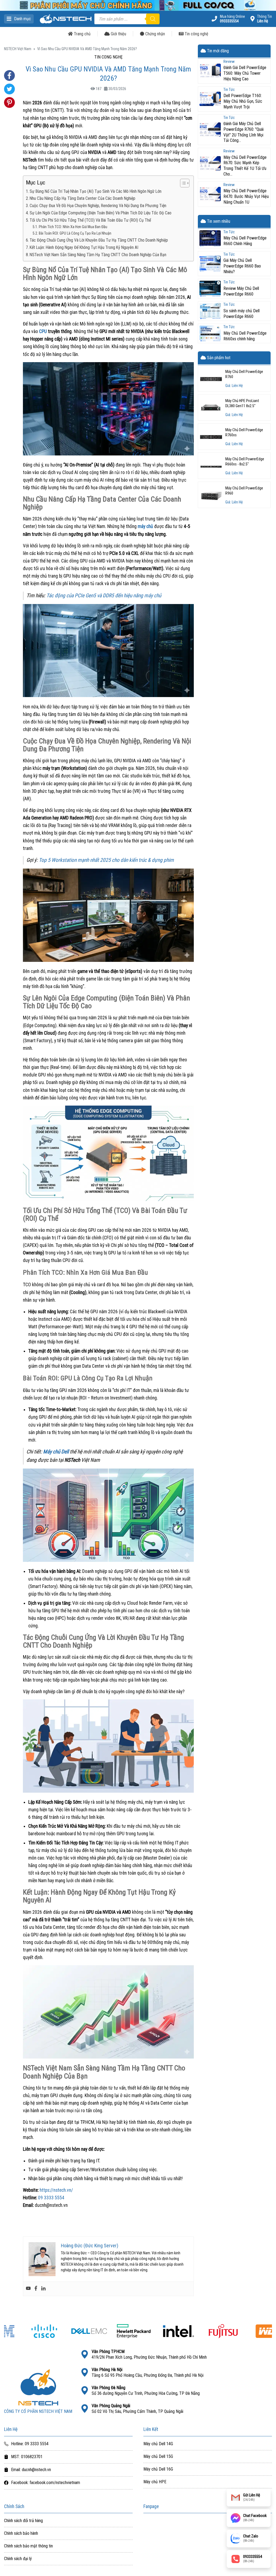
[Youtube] (28, 2289)
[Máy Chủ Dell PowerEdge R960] (211, 495)
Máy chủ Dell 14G (158, 2444)
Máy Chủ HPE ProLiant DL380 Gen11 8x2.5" (242, 403)
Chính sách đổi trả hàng (23, 2521)
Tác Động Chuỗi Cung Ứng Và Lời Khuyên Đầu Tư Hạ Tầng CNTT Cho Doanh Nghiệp (99, 240)
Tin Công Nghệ (108, 57)
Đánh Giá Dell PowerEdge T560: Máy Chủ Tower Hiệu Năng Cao (245, 73)
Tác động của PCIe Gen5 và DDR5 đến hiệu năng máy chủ (104, 596)
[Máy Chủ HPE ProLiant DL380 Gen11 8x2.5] (211, 407)
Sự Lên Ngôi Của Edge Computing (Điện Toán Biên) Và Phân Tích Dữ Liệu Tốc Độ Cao (101, 213)
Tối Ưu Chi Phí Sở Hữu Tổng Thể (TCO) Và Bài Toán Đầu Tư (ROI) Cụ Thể (90, 220)
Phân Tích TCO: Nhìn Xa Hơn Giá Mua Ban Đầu (73, 227)
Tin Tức (229, 90)
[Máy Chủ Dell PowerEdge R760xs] (211, 437)
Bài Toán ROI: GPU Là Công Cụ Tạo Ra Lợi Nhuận (75, 233)
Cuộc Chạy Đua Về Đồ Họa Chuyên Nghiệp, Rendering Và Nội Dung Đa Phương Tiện (98, 206)
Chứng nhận (155, 34)
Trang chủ (82, 34)
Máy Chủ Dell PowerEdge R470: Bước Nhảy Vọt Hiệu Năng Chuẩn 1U (246, 196)
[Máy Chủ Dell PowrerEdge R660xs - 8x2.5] (211, 466)
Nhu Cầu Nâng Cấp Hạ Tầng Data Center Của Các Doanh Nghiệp (82, 198)
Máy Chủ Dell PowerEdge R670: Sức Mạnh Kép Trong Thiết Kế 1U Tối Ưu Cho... (245, 166)
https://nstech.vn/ (56, 2190)
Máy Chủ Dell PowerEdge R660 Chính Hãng (245, 241)
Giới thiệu (118, 34)
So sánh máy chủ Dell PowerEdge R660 (241, 314)
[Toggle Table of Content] (182, 183)
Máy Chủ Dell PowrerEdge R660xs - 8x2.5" (245, 462)
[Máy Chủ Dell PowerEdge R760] (211, 378)
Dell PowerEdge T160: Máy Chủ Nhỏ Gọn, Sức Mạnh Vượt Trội (243, 101)
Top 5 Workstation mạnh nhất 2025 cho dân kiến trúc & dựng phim (106, 860)
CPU (43, 331)
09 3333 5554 (51, 2198)
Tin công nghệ (196, 34)
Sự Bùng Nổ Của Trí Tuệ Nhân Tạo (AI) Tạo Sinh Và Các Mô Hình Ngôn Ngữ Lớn (96, 191)
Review (229, 62)
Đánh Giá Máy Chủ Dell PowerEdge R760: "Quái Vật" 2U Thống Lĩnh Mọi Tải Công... (244, 132)
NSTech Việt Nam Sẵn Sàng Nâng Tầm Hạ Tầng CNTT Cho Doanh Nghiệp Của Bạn (98, 255)
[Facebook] (36, 2289)
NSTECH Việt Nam (18, 49)
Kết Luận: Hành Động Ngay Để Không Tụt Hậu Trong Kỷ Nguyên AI (84, 247)
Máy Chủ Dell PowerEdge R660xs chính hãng (245, 336)
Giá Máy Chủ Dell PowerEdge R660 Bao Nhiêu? (242, 266)
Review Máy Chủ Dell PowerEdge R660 (241, 291)
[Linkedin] (43, 2289)
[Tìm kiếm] (153, 19)
